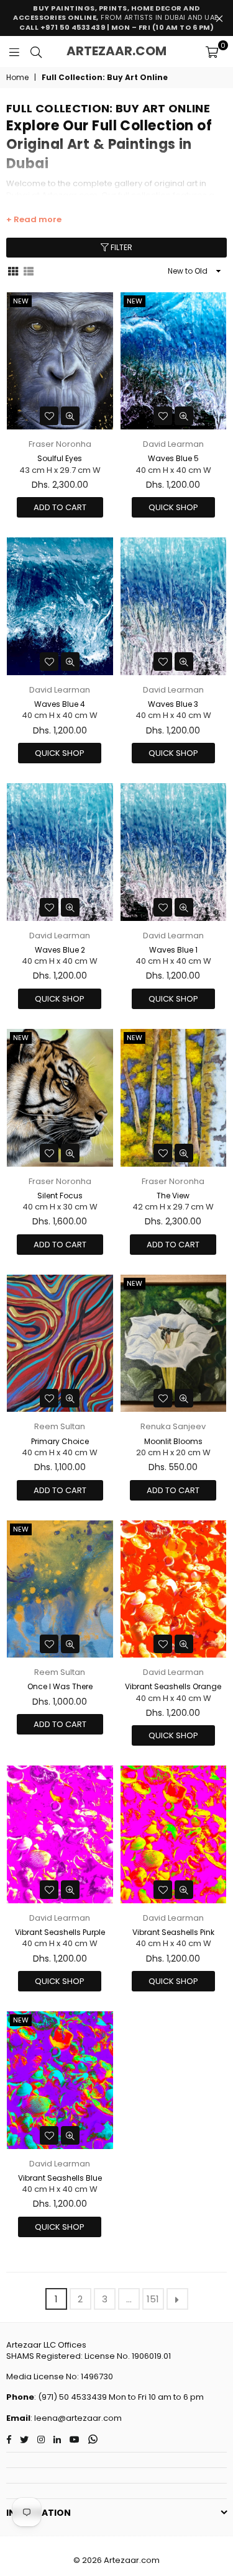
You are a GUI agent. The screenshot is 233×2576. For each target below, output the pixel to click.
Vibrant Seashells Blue (60, 2178)
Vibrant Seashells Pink (173, 1932)
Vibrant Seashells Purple (60, 1932)
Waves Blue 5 (173, 458)
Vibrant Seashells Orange (173, 1686)
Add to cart (60, 507)
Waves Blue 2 (60, 950)
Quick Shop (173, 507)
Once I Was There (60, 1686)
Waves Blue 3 (173, 704)
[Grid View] (13, 271)
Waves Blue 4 (60, 704)
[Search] (36, 52)
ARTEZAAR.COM (116, 51)
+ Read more (34, 220)
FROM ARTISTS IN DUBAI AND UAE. (116, 18)
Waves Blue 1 (173, 950)
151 (153, 2299)
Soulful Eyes (60, 458)
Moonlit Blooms (173, 1441)
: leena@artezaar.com (76, 2418)
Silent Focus (60, 1196)
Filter (121, 247)
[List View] (29, 271)
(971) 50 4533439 (72, 2397)
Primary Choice (60, 1441)
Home (17, 78)
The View (173, 1196)
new (21, 301)
